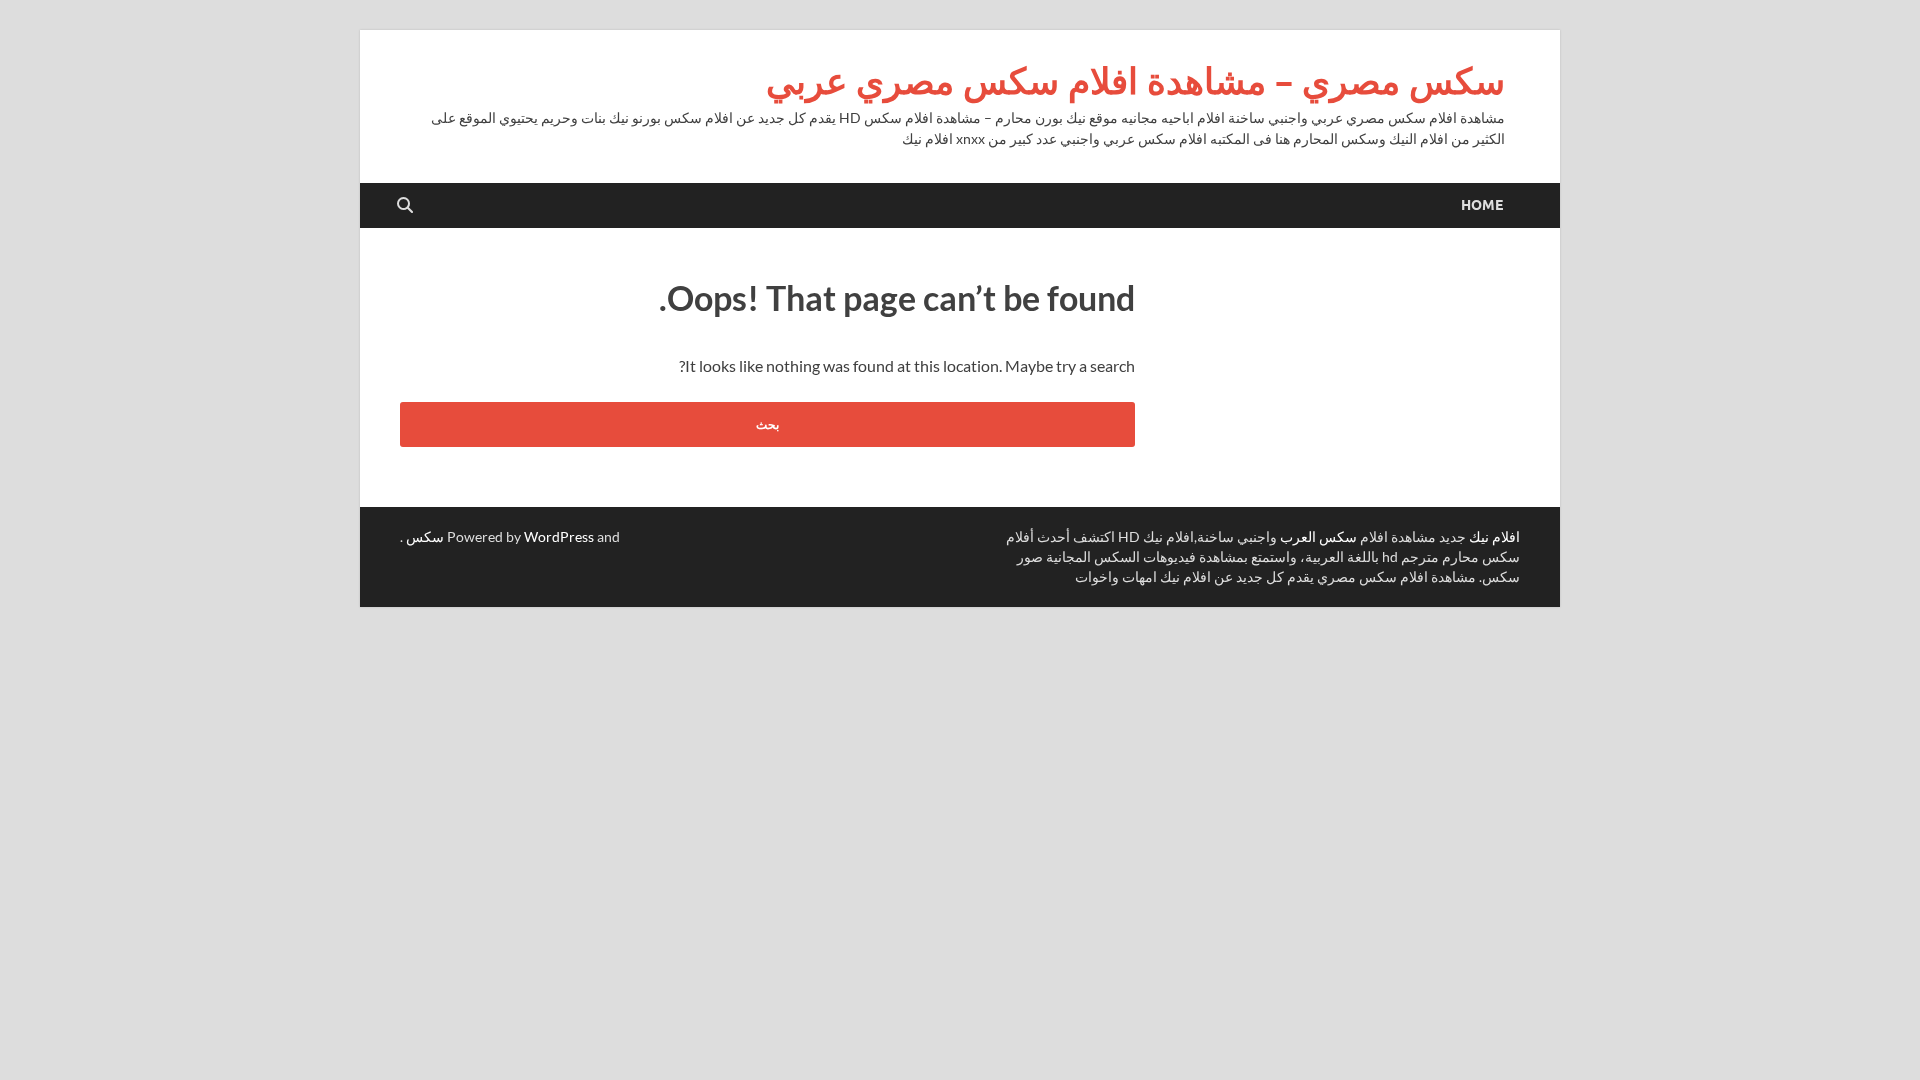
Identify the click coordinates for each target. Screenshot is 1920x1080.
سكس (425, 536)
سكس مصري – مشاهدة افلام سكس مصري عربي (1135, 80)
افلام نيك (1494, 536)
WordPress (559, 536)
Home (1482, 205)
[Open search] (405, 206)
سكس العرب (1318, 536)
